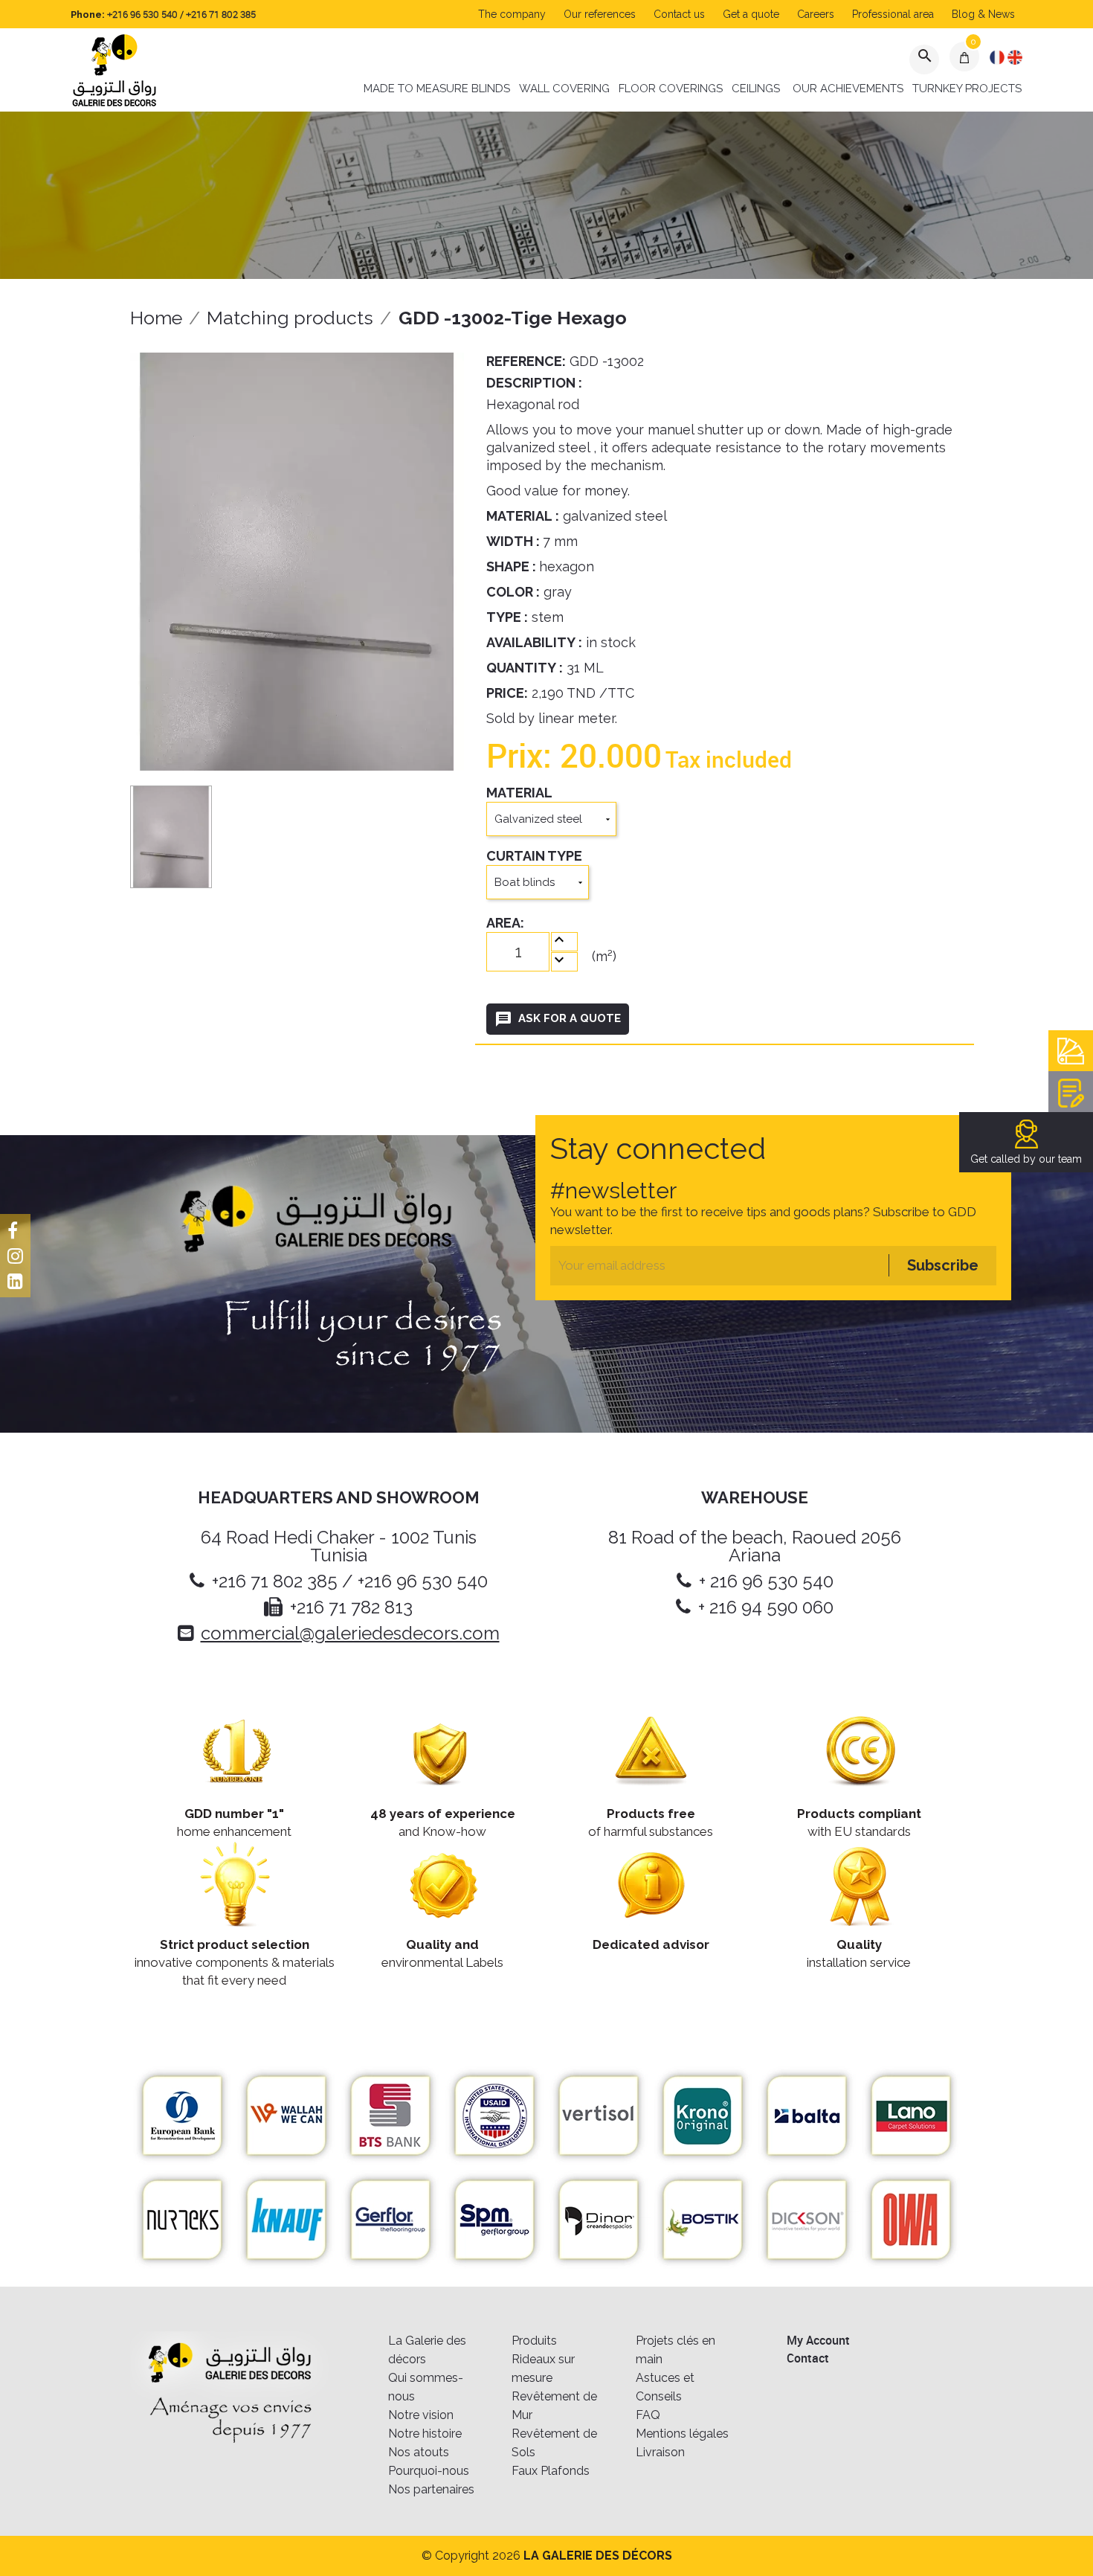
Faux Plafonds (551, 2471)
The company (512, 14)
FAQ (648, 2415)
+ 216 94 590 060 (766, 1607)
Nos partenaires (431, 2489)
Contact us (679, 14)
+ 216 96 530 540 (766, 1581)
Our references (600, 14)
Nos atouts (419, 2452)
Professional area (893, 14)
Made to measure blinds (437, 89)
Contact (808, 2358)
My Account (818, 2340)
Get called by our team (1026, 1159)
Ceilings (756, 89)
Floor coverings (671, 89)
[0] (965, 57)
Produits (534, 2341)
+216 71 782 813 (351, 1607)
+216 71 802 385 (221, 14)
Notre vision (421, 2415)
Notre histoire (425, 2434)
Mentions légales (682, 2434)
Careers (816, 14)
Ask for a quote (558, 1019)
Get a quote (751, 14)
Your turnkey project (1071, 1092)
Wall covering (564, 89)
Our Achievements (848, 89)
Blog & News (983, 14)
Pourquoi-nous (429, 2471)
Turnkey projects (967, 89)
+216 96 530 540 (142, 14)
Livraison (660, 2452)
